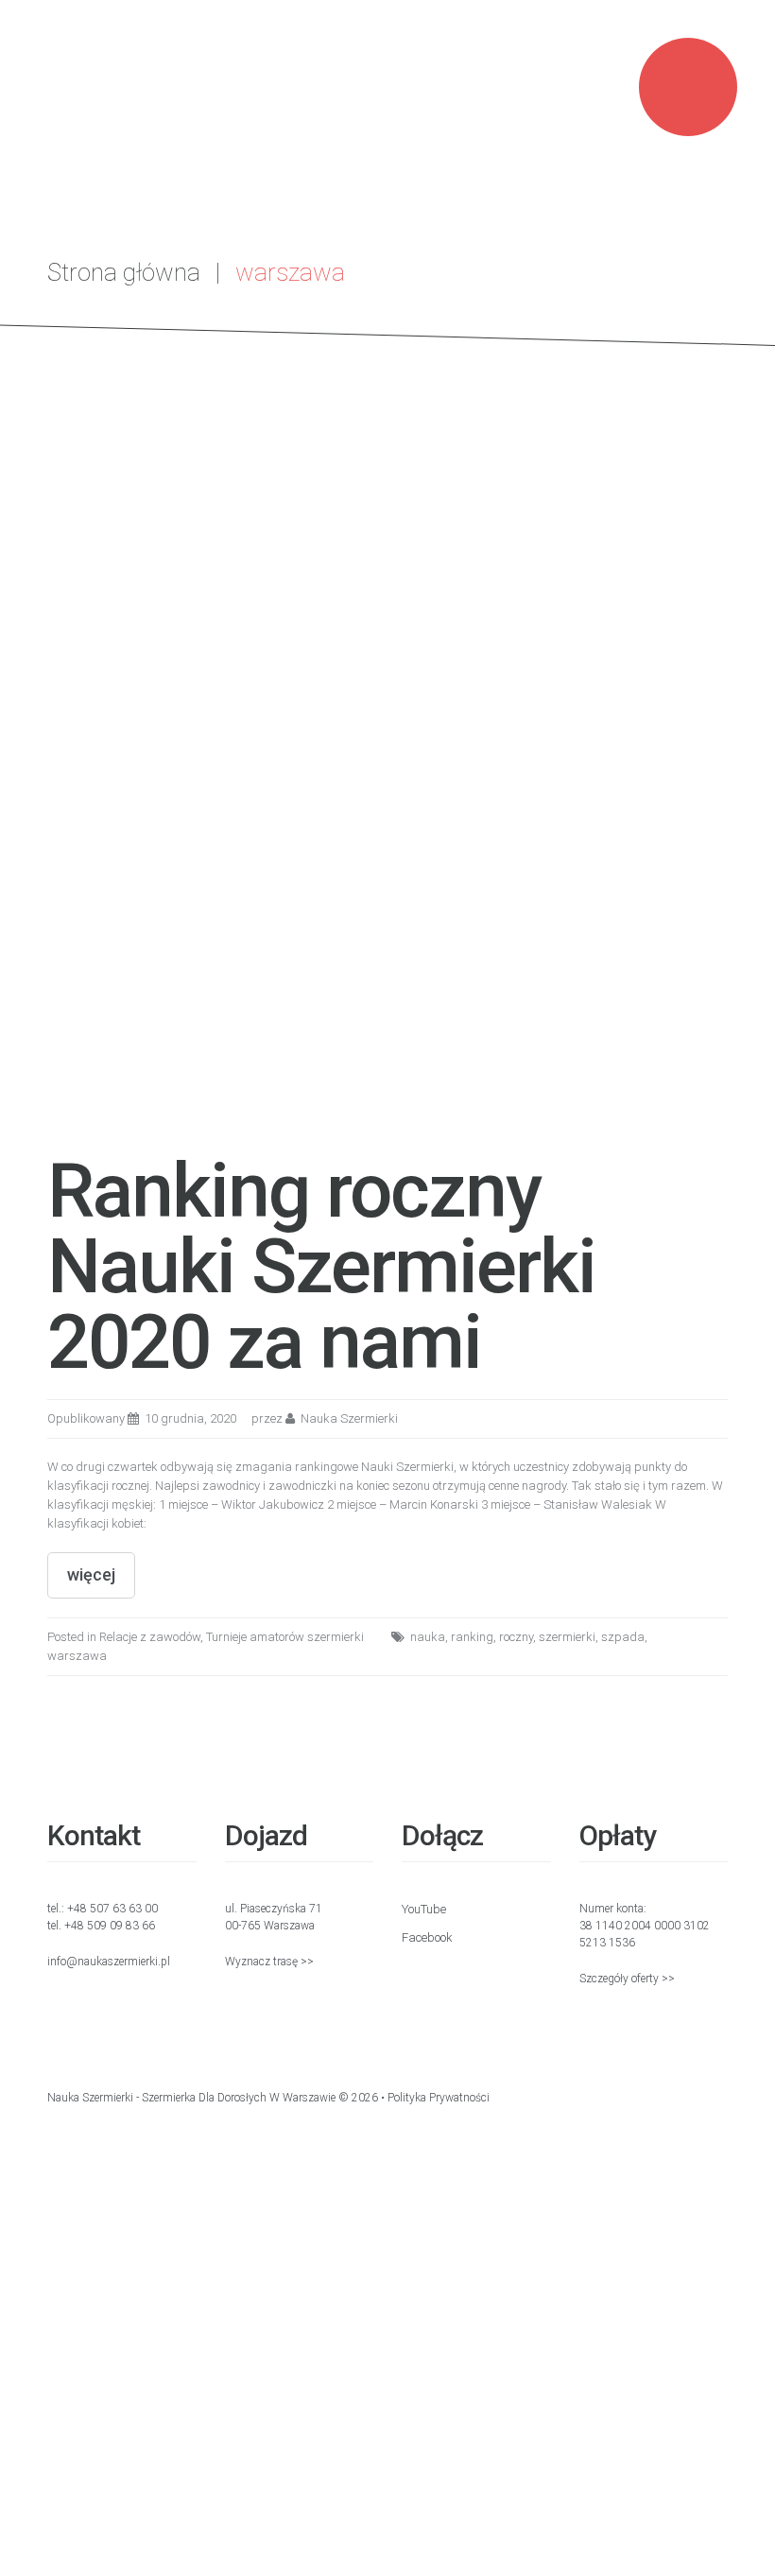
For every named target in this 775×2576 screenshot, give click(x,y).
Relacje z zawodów (150, 1637)
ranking (472, 1637)
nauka (428, 1637)
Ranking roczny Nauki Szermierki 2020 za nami (321, 1267)
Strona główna (124, 272)
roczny (516, 1637)
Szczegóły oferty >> (627, 1979)
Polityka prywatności (439, 2098)
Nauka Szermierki (349, 1418)
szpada (623, 1637)
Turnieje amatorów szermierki (285, 1637)
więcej (91, 1574)
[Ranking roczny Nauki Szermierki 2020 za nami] (387, 793)
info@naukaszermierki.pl (109, 1962)
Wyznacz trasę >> (269, 1962)
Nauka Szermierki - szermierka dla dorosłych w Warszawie (191, 2098)
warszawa (77, 1656)
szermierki (567, 1637)
